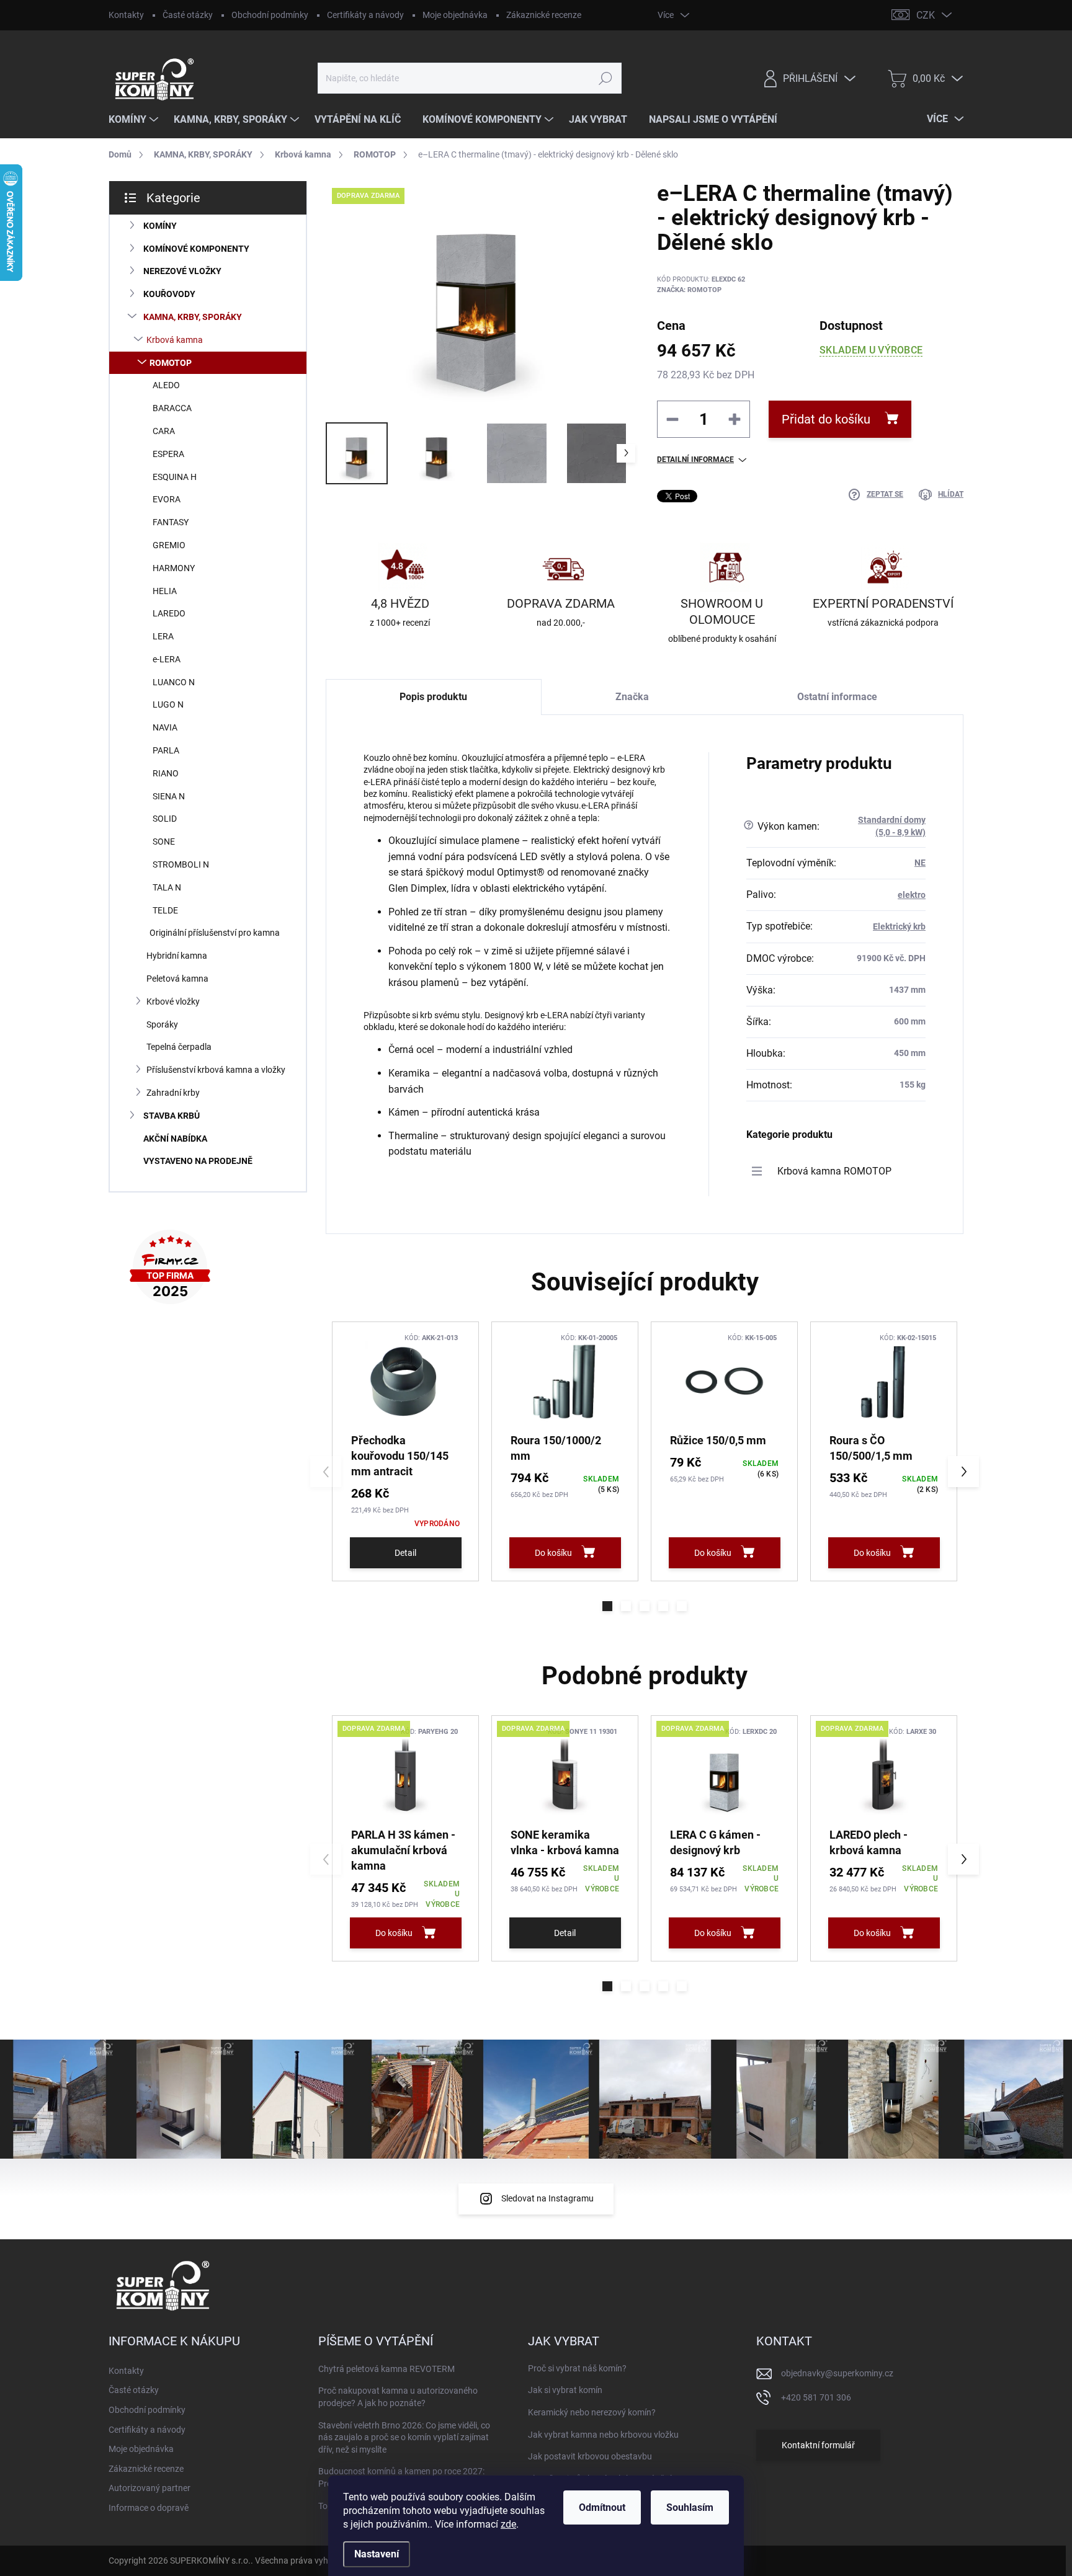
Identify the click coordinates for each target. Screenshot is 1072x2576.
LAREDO (169, 613)
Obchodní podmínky (270, 15)
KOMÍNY (160, 226)
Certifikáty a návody (365, 15)
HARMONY (174, 568)
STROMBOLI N (181, 864)
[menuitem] (135, 120)
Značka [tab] (632, 697)
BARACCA (172, 408)
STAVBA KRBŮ (172, 1116)
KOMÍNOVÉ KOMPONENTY (196, 249)
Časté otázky (188, 15)
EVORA (167, 499)
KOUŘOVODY (169, 294)
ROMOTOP (171, 363)
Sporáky (162, 1024)
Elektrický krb (899, 926)
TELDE (165, 910)
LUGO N (168, 704)
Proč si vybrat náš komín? (577, 2368)
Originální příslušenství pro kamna (215, 933)
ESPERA (168, 454)
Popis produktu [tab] (433, 697)
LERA (163, 636)
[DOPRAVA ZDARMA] (405, 1775)
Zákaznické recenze (544, 15)
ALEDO (166, 385)
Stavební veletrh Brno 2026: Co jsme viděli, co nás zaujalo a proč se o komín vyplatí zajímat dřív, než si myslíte (404, 2437)
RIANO (166, 773)
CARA (164, 431)
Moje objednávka (455, 15)
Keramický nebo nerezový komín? (592, 2412)
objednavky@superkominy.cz (837, 2373)
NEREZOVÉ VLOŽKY (182, 271)
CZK (926, 15)
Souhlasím (690, 2507)
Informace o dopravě (149, 2508)
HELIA (165, 591)
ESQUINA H (175, 477)
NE (920, 863)
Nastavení (377, 2554)
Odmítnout (602, 2507)
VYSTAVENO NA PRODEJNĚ (198, 1161)
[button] (607, 1606)
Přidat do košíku (826, 419)
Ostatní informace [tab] (837, 697)
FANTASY (171, 522)
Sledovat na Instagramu (547, 2198)
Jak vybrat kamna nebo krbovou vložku (603, 2435)
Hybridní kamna (177, 956)
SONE (164, 842)
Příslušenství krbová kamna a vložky (216, 1070)
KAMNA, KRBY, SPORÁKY (193, 317)
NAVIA (165, 727)
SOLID (165, 819)
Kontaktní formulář (818, 2445)
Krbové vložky (173, 1002)
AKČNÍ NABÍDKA (175, 1139)
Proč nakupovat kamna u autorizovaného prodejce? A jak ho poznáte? (398, 2397)
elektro (912, 895)
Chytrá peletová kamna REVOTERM (386, 2369)
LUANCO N (174, 682)
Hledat (605, 78)
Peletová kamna (177, 979)
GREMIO (169, 545)
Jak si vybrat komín (565, 2390)
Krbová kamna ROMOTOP (834, 1171)
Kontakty (126, 15)
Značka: (689, 290)
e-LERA (167, 659)
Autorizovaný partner (150, 2488)
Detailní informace (695, 460)
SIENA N (169, 796)
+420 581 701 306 (816, 2397)
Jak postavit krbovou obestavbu (590, 2456)
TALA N (167, 887)
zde (508, 2524)
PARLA (166, 750)
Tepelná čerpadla (179, 1047)
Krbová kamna (175, 340)
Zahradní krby (173, 1093)
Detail (405, 1553)
